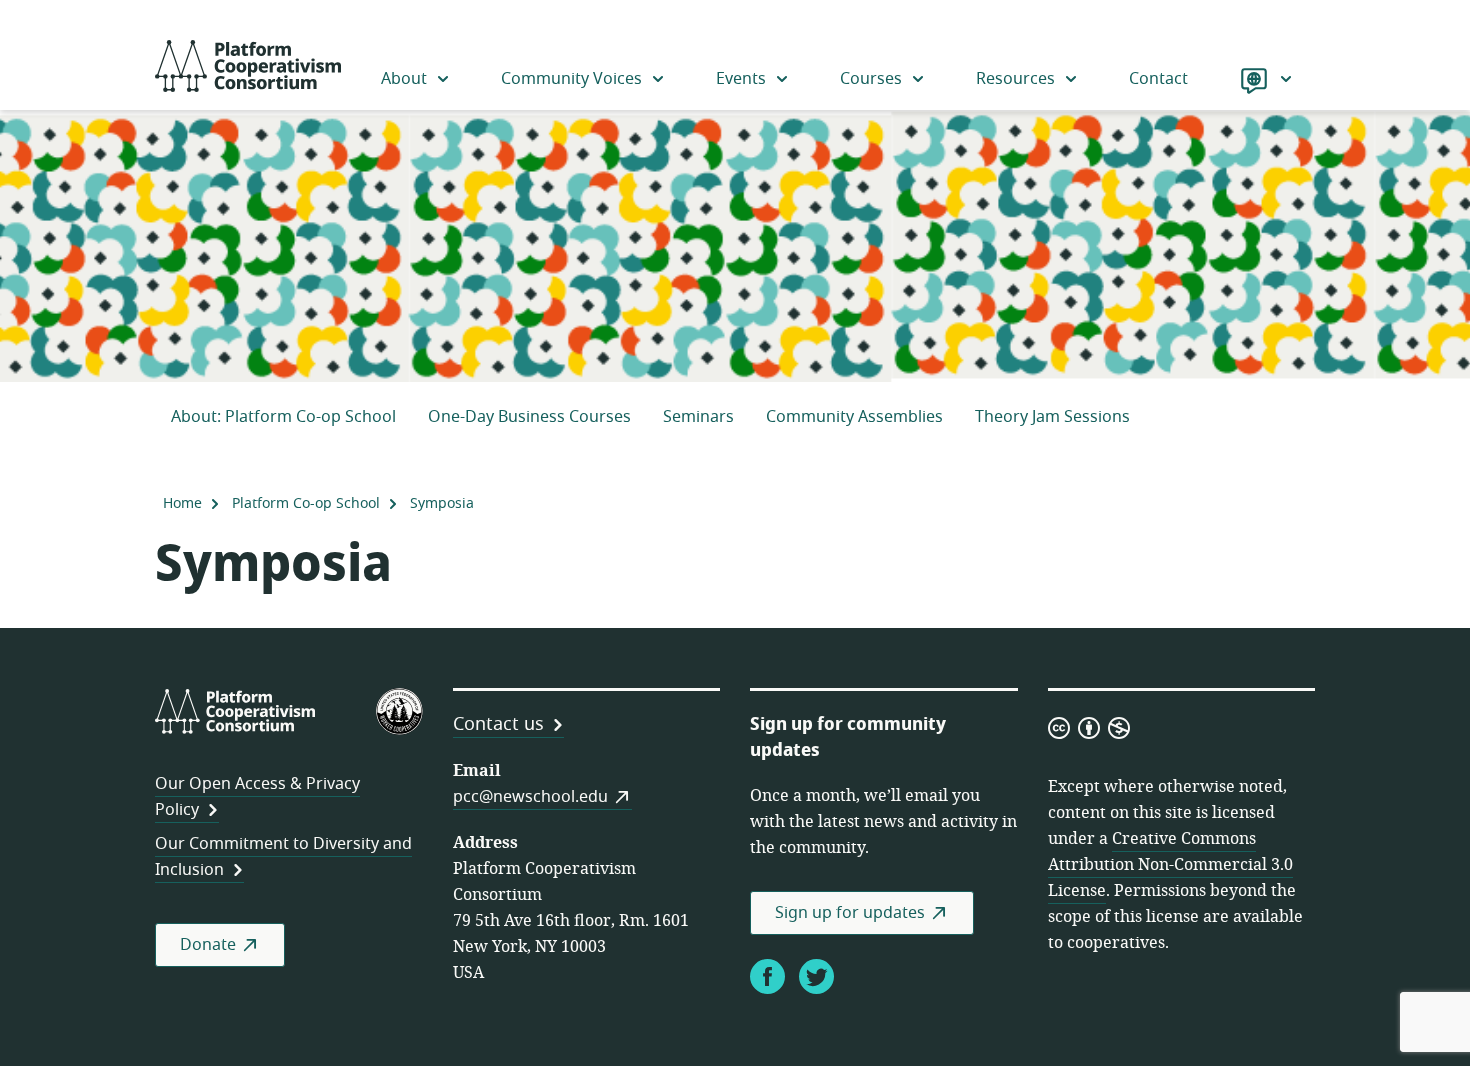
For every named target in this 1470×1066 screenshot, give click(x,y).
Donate (208, 945)
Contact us (498, 724)
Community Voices (571, 79)
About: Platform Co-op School (283, 417)
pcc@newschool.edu (530, 797)
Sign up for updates (850, 913)
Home (182, 503)
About (404, 79)
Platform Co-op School (306, 503)
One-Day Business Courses (529, 417)
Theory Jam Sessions (1052, 417)
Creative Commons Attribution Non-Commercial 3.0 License (1170, 865)
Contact (1158, 79)
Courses (871, 79)
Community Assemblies (854, 417)
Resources (1015, 79)
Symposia (442, 503)
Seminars (698, 417)
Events (741, 79)
